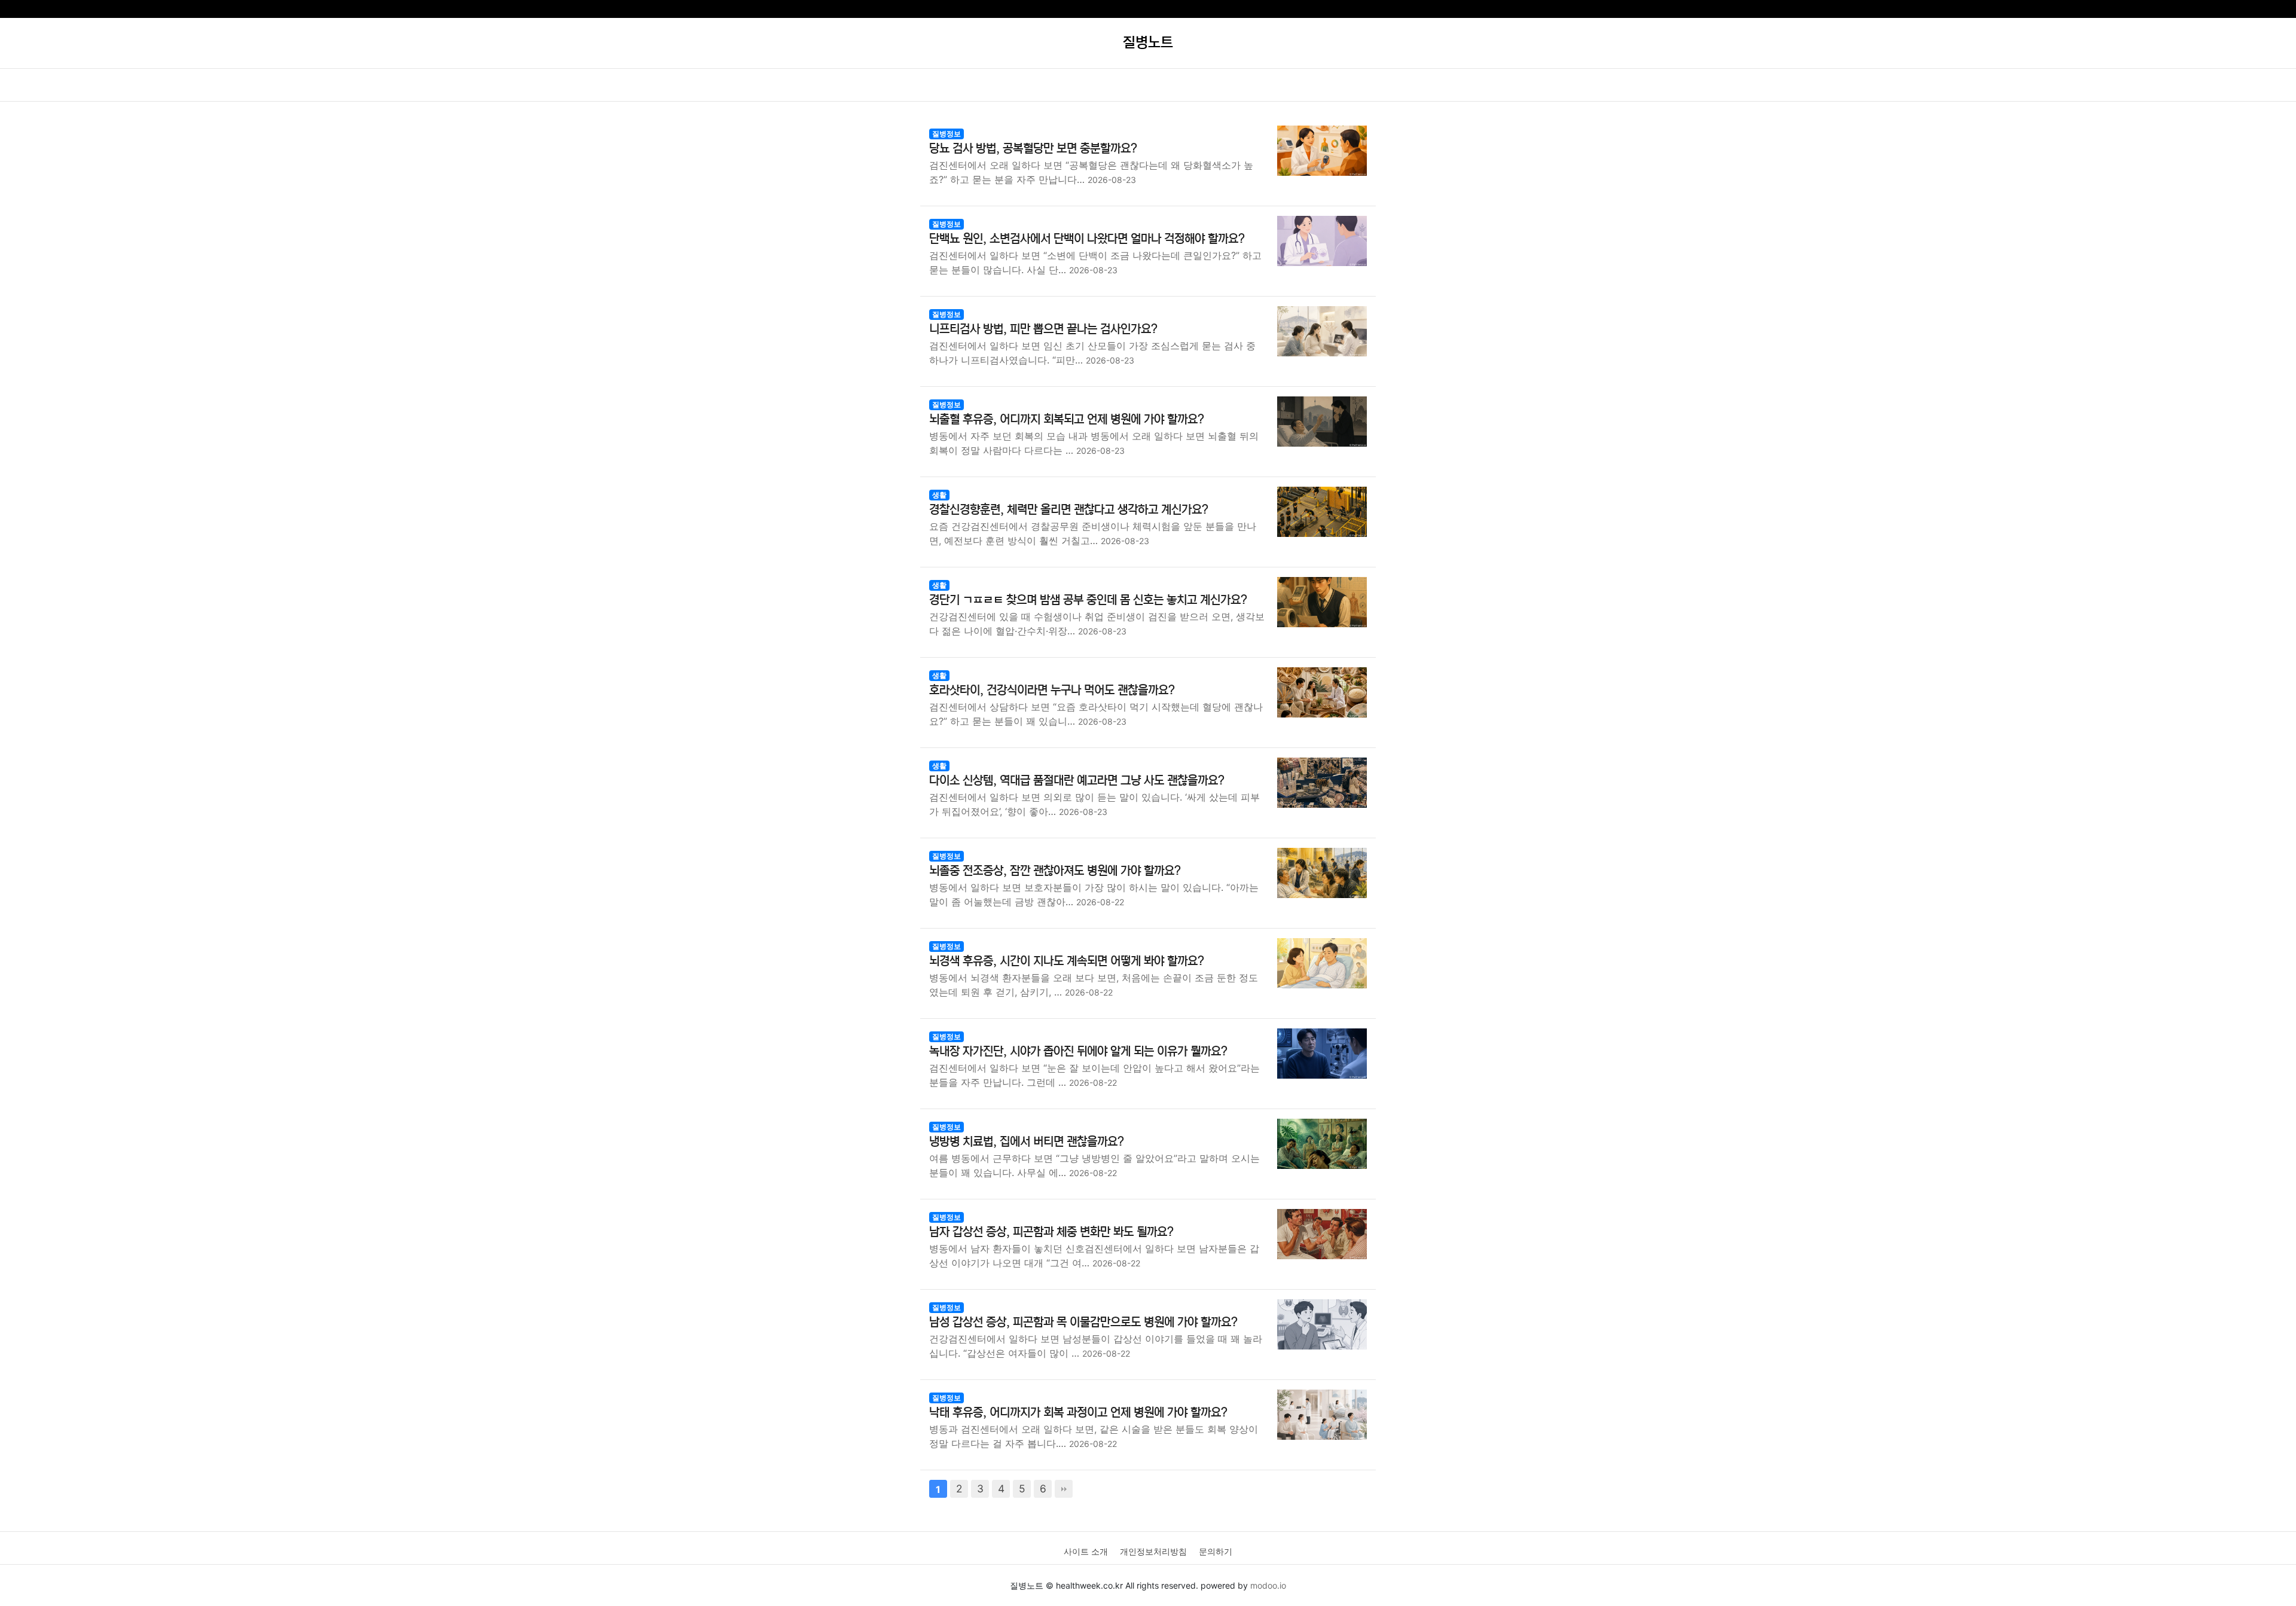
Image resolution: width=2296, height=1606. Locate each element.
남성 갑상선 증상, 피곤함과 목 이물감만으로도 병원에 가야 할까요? (1083, 1322)
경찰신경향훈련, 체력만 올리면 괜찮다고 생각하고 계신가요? (1069, 510)
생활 (939, 495)
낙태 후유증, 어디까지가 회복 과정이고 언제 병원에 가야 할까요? (1078, 1413)
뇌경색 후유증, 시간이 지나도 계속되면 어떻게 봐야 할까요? (1067, 961)
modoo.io (1268, 1585)
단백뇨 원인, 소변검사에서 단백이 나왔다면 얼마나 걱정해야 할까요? (1087, 239)
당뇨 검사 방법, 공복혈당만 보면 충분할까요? (1033, 149)
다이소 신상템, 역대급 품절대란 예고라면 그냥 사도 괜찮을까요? (1077, 781)
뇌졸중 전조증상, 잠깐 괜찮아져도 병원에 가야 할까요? (1055, 871)
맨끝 (1064, 1489)
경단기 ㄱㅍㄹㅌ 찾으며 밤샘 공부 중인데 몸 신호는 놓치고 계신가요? (1088, 600)
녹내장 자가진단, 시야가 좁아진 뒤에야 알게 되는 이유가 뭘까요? (1078, 1051)
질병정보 (947, 134)
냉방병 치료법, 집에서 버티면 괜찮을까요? (1027, 1142)
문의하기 (1216, 1551)
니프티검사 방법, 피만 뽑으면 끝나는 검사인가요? (1043, 329)
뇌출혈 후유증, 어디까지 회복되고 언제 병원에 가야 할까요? (1067, 419)
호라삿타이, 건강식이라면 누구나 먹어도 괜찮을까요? (1052, 690)
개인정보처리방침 (1153, 1551)
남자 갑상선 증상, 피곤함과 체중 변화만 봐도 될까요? (1051, 1232)
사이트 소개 (1086, 1551)
